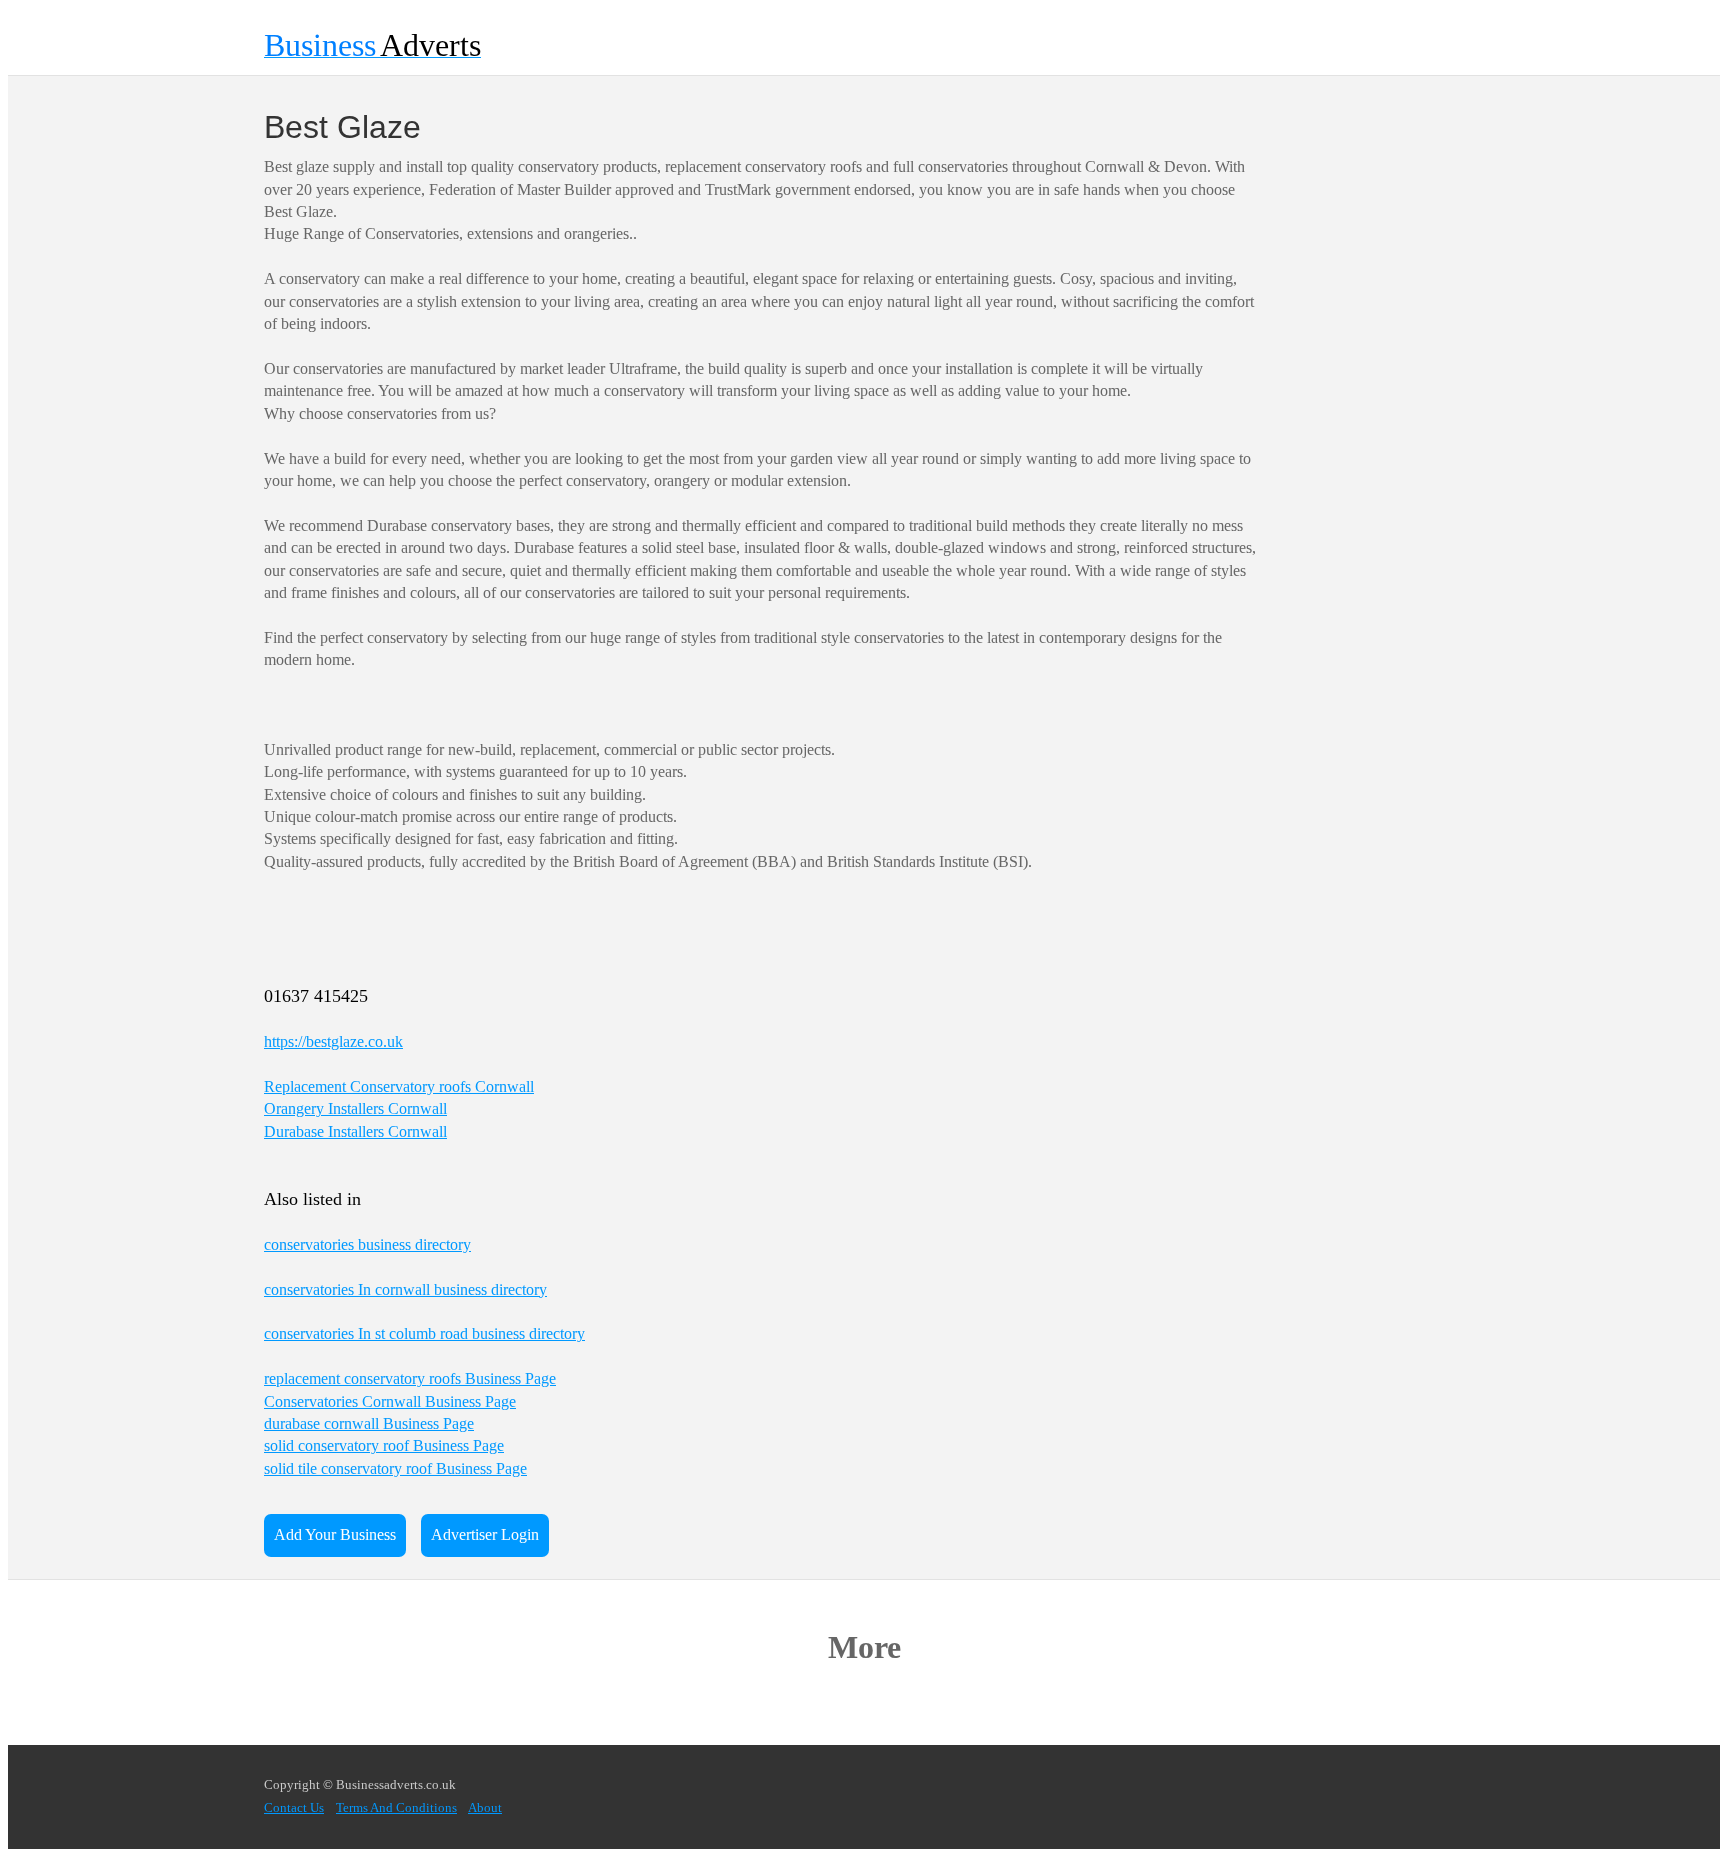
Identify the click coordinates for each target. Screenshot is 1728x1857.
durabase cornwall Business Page (369, 1423)
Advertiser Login (485, 1534)
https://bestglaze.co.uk (333, 1041)
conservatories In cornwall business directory (405, 1289)
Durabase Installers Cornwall (355, 1131)
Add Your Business (335, 1534)
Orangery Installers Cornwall (355, 1108)
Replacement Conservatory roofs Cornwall (399, 1086)
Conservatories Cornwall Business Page (390, 1401)
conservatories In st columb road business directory (424, 1333)
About (485, 1808)
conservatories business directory (367, 1244)
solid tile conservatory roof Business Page (395, 1468)
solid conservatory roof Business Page (384, 1445)
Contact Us (294, 1808)
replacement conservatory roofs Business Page (410, 1378)
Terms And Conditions (396, 1808)
